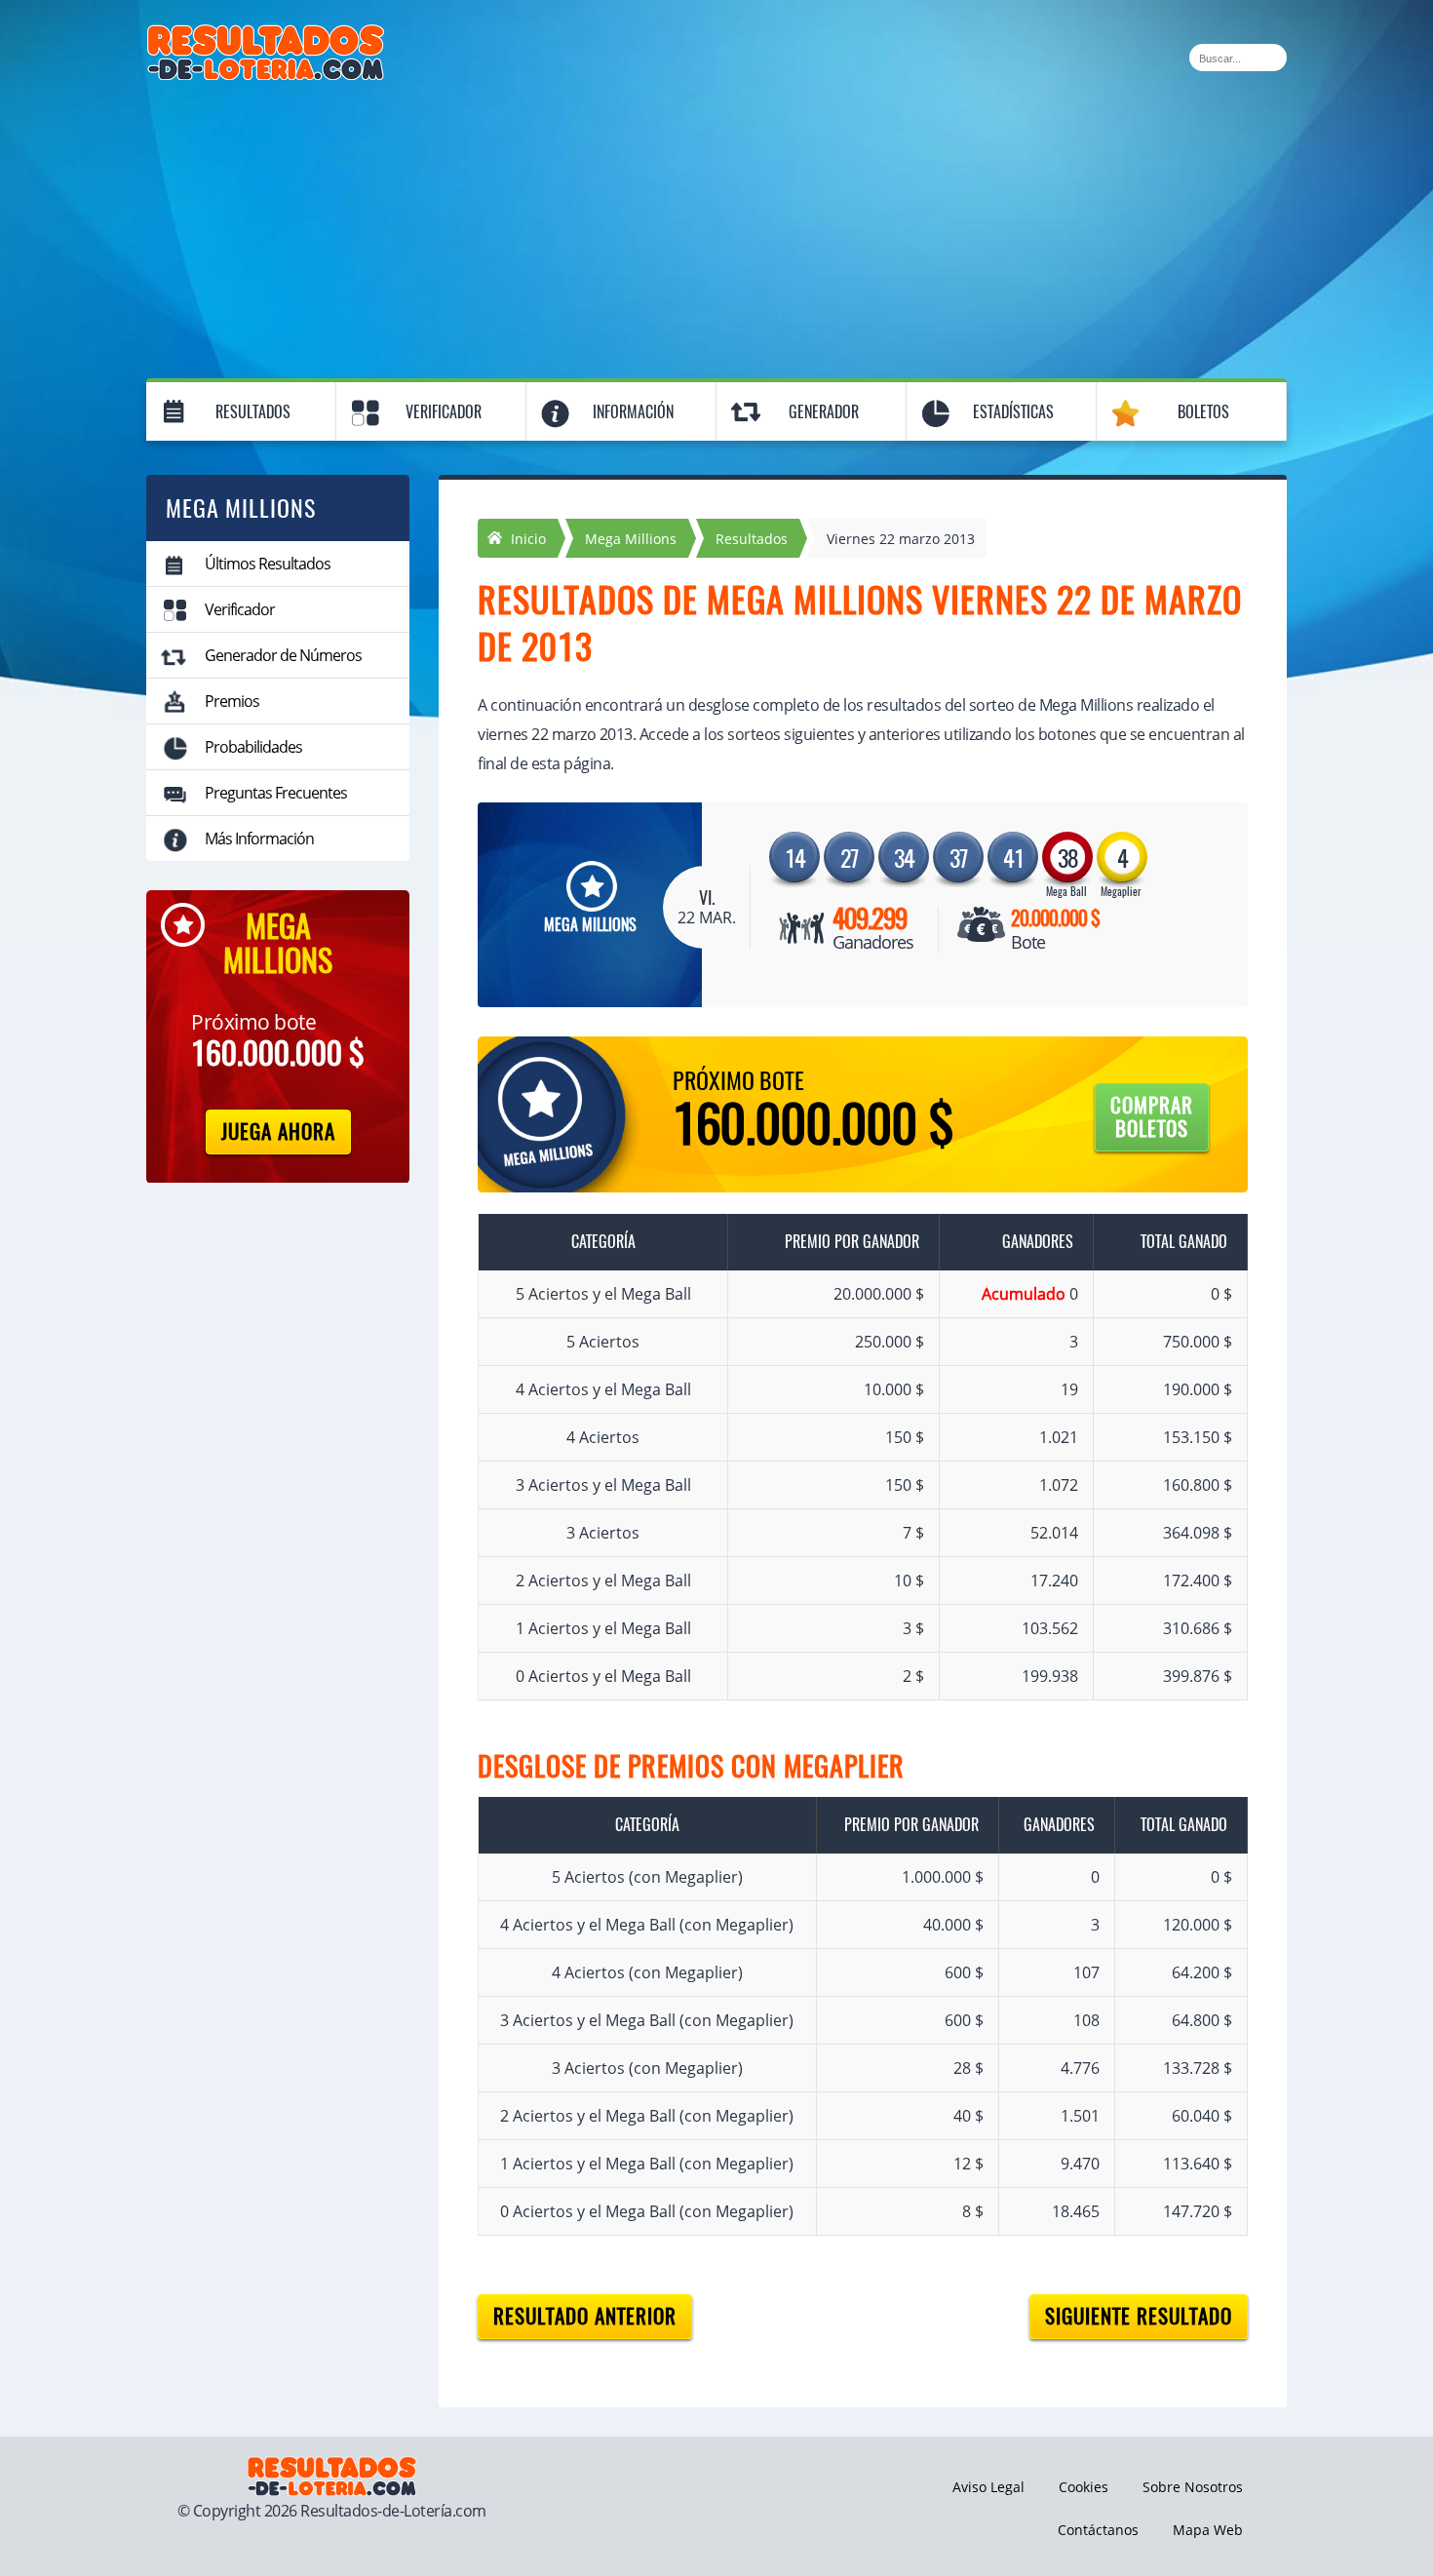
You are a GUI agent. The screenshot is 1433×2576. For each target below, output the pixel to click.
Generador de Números (283, 655)
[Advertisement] (716, 226)
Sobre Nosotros (1193, 2487)
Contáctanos (1098, 2530)
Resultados (253, 412)
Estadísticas (1013, 412)
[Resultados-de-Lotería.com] (266, 35)
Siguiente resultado (1139, 2316)
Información (633, 412)
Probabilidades (253, 747)
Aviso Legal (988, 2487)
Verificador (444, 412)
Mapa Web (1208, 2530)
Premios (232, 701)
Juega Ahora (278, 1132)
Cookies (1084, 2487)
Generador (824, 412)
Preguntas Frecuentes (276, 793)
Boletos (1203, 412)
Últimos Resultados (268, 564)
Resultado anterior (585, 2316)
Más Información (259, 839)
